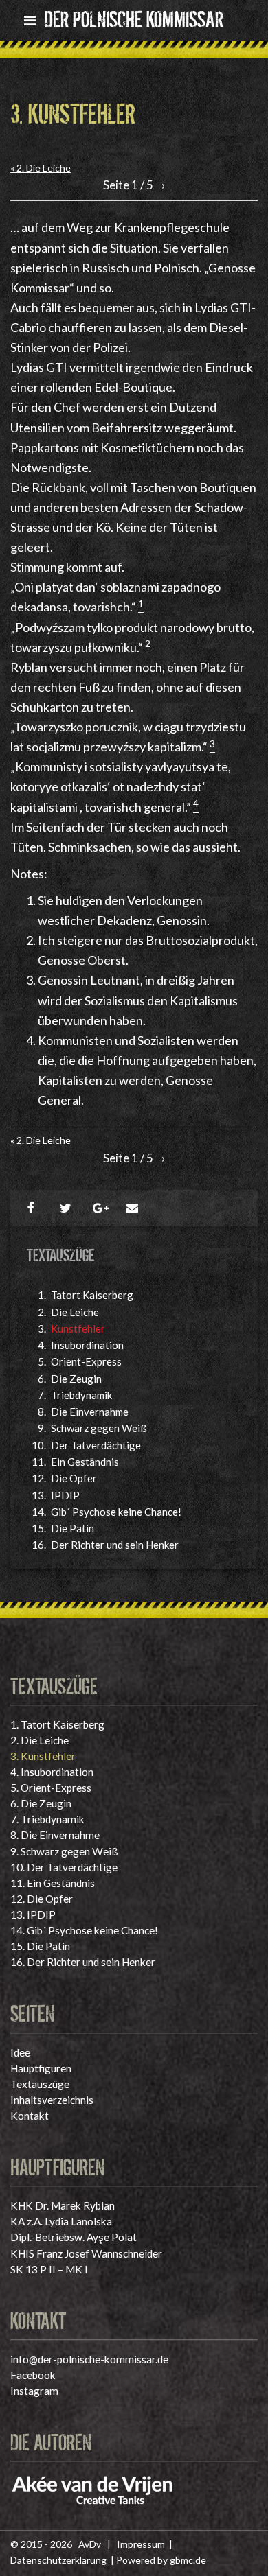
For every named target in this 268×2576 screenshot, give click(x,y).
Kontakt (30, 2116)
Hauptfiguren (41, 2068)
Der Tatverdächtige (96, 1445)
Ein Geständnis (85, 1462)
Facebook (33, 2375)
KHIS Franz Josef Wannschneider (86, 2253)
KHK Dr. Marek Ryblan (63, 2205)
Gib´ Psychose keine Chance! (116, 1512)
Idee (20, 2052)
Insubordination (87, 1345)
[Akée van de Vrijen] (93, 2489)
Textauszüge (40, 2084)
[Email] (134, 1208)
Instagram (34, 2391)
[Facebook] (35, 1208)
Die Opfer (74, 1478)
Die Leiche (75, 1312)
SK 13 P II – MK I (49, 2269)
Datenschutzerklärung (58, 2560)
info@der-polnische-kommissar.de (89, 2359)
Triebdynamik (81, 1395)
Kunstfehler (78, 1328)
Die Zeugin (76, 1379)
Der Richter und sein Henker (115, 1545)
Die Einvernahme (90, 1412)
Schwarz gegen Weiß (99, 1428)
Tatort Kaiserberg (92, 1295)
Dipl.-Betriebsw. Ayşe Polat (74, 2237)
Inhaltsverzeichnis (52, 2100)
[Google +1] (101, 1208)
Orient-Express (86, 1361)
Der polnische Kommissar (134, 17)
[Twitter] (68, 1208)
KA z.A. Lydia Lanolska (61, 2221)
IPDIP (65, 1495)
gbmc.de (188, 2560)
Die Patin (72, 1528)
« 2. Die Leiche (41, 168)
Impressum (141, 2544)
